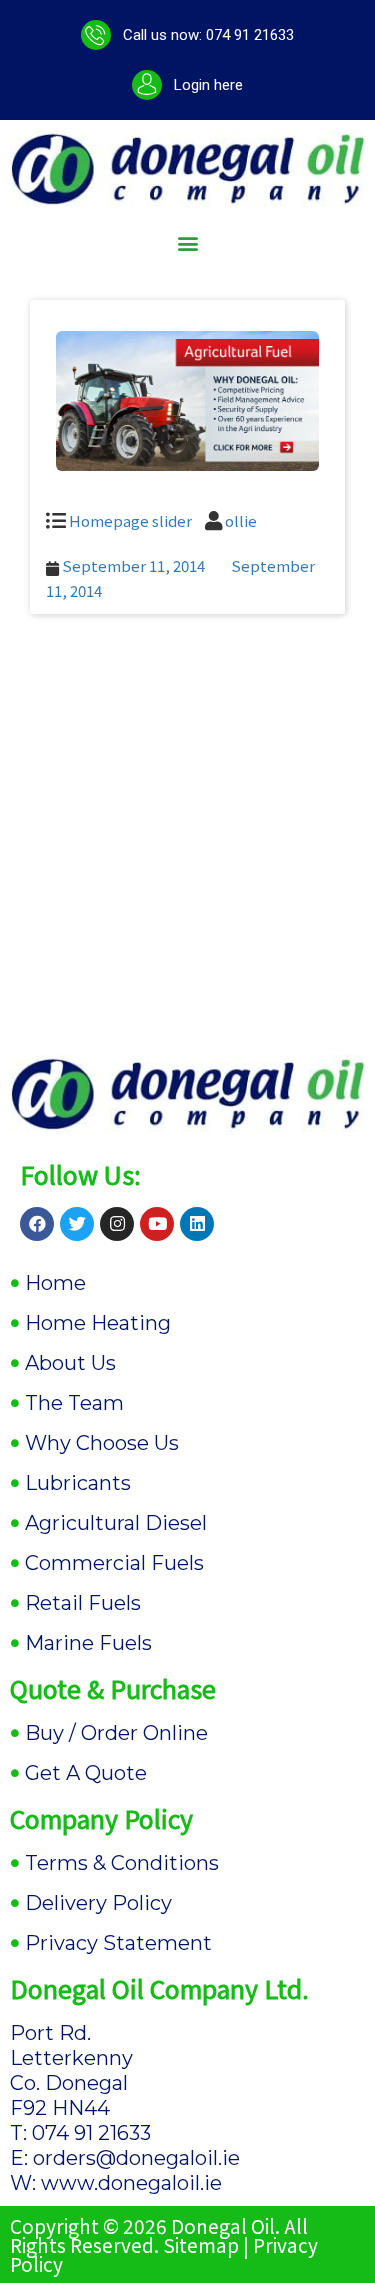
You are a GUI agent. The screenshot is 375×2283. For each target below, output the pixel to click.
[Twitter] (77, 1224)
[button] (187, 243)
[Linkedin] (197, 1224)
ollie (241, 520)
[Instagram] (117, 1224)
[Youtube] (157, 1224)
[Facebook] (37, 1224)
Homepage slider (130, 520)
